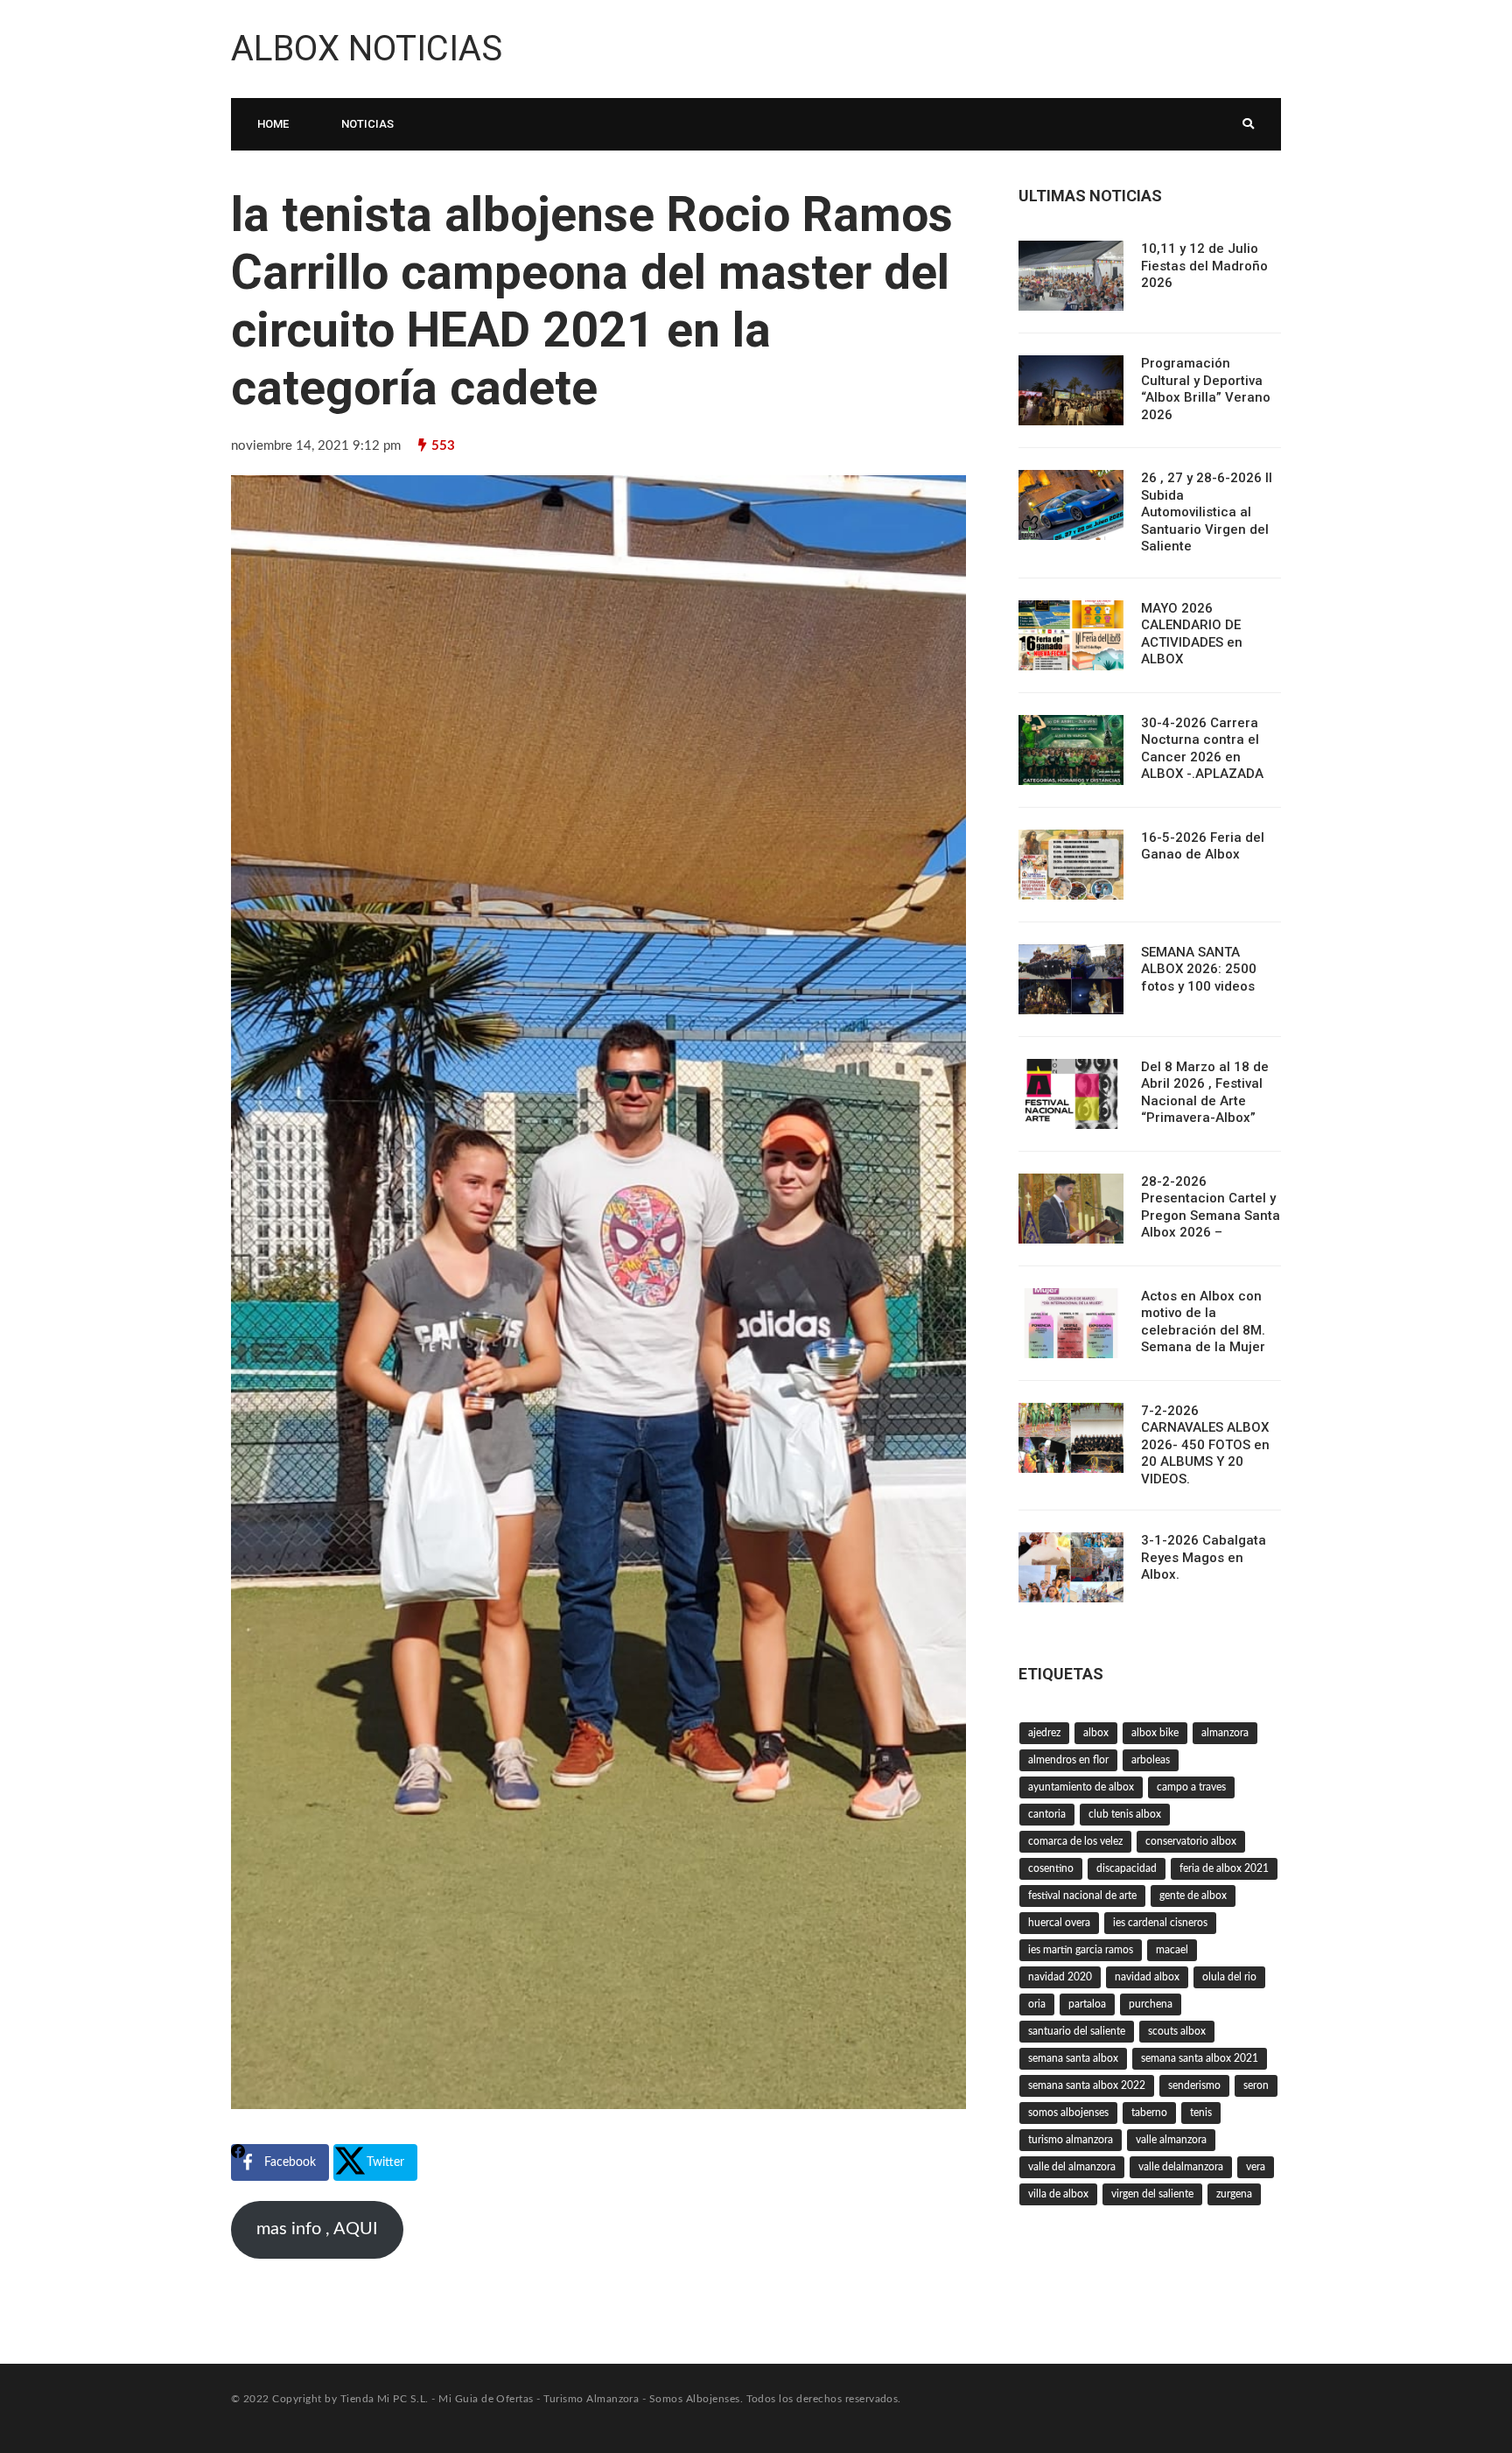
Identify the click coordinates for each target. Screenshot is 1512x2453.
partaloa (1087, 2004)
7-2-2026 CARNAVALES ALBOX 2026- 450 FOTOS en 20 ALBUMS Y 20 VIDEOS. (1205, 1445)
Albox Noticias (367, 49)
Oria (1037, 2004)
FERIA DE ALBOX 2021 (1224, 1868)
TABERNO (1149, 2113)
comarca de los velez (1075, 1841)
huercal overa (1059, 1923)
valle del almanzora (1072, 2167)
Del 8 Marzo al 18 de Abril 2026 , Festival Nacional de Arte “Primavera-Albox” (1205, 1093)
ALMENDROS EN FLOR (1068, 1760)
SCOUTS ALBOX (1177, 2031)
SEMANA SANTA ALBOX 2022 (1087, 2085)
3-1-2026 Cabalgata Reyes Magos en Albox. (1204, 1557)
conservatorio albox (1191, 1841)
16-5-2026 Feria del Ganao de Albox (1203, 846)
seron (1256, 2085)
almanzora (1225, 1733)
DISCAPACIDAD (1127, 1868)
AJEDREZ (1044, 1733)
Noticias (367, 124)
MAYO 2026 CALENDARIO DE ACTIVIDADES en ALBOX (1192, 634)
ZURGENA (1234, 2194)
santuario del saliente (1077, 2031)
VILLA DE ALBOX (1058, 2194)
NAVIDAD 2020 (1060, 1977)
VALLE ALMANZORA (1171, 2140)
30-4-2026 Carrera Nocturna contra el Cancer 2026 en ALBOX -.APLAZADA (1202, 749)
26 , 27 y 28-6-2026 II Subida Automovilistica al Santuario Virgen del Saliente (1207, 512)
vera (1256, 2167)
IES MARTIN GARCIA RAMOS (1081, 1950)
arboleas (1151, 1760)
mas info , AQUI (317, 2229)
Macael (1172, 1950)
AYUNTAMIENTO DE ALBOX (1081, 1787)
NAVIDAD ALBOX (1147, 1977)
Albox (1096, 1733)
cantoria (1047, 1814)
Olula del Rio (1229, 1977)
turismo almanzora (1071, 2140)
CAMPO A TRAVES (1191, 1787)
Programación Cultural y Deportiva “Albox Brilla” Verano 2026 (1206, 389)
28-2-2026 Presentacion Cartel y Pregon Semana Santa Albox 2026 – (1211, 1207)
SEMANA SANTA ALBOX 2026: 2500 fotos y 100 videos (1199, 969)
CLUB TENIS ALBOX (1125, 1814)
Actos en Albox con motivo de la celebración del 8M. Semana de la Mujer (1203, 1322)
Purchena (1151, 2004)
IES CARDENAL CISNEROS (1160, 1923)
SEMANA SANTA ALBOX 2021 (1200, 2058)
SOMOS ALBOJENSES (1068, 2113)
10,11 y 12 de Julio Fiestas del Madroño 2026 (1204, 266)
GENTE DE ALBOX (1193, 1896)
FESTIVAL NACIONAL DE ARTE (1082, 1896)
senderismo (1194, 2085)
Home (273, 124)
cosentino (1051, 1868)
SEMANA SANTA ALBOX (1073, 2058)
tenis (1201, 2113)
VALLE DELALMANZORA (1181, 2167)
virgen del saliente (1152, 2194)
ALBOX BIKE (1155, 1733)
